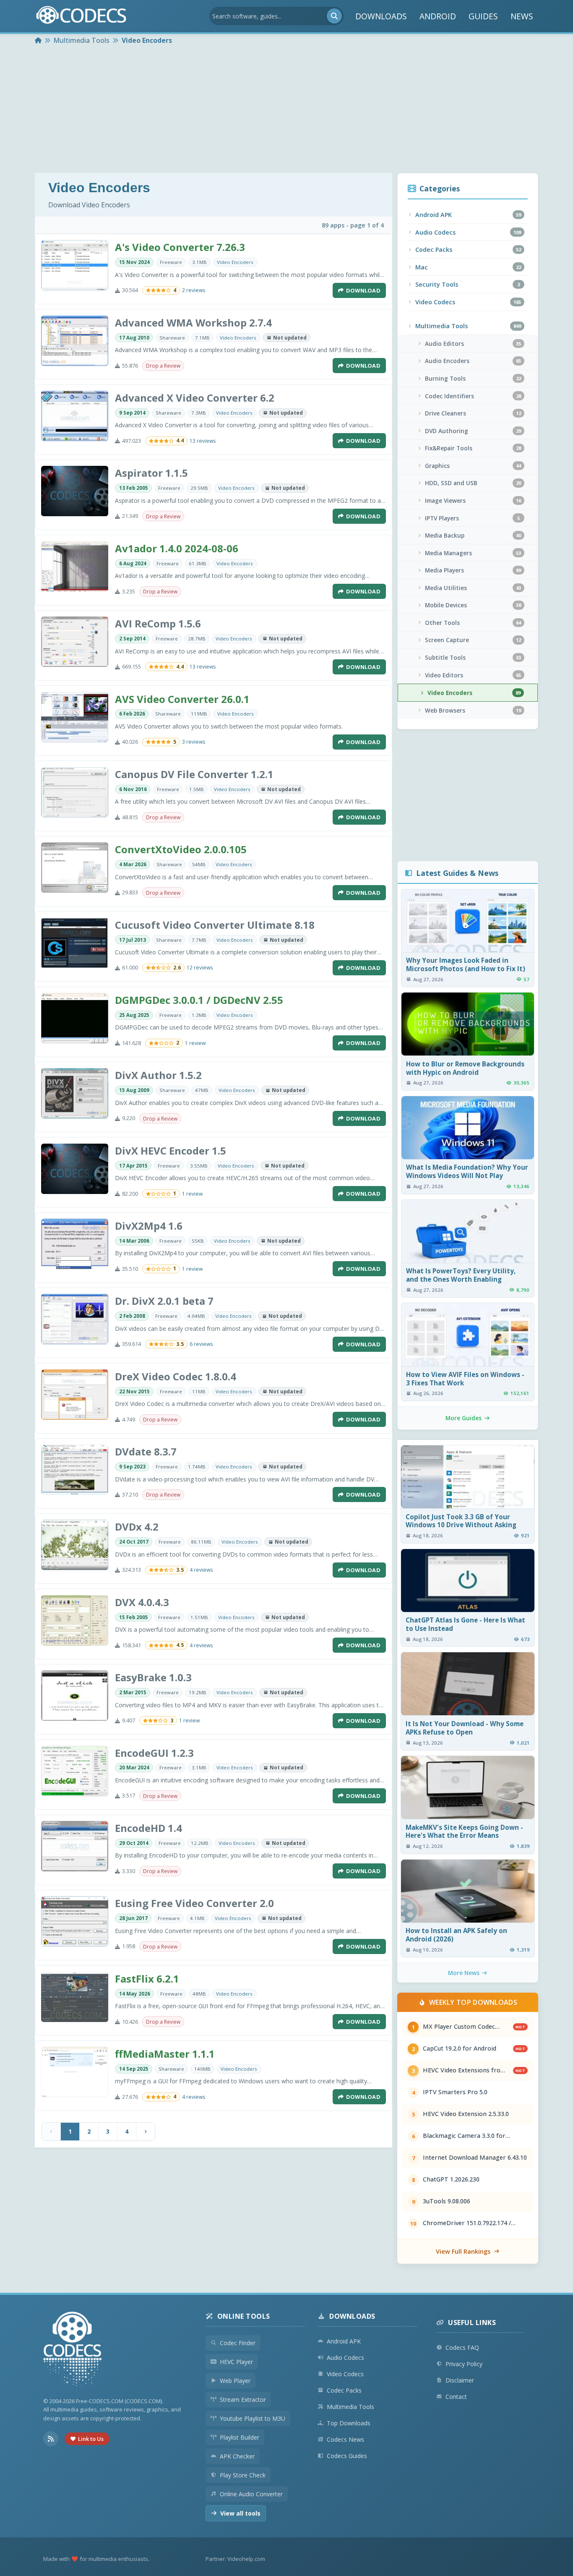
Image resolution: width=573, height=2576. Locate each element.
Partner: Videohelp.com (235, 2559)
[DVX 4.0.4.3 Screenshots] (75, 1620)
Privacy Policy (464, 2364)
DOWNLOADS (381, 16)
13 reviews (203, 441)
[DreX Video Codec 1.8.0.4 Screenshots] (75, 1395)
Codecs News (345, 2439)
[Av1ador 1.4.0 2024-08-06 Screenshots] (75, 567)
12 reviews (200, 968)
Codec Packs (344, 2390)
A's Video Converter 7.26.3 (180, 247)
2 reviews (194, 290)
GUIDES (483, 16)
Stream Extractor (243, 2400)
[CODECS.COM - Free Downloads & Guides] (73, 2350)
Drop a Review (163, 366)
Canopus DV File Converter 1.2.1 (194, 774)
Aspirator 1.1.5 (151, 473)
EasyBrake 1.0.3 (153, 1677)
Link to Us (91, 2439)
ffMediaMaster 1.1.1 (165, 2054)
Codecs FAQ (462, 2347)
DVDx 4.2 (137, 1527)
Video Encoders (235, 262)
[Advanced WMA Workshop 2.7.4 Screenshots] (75, 341)
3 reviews (194, 742)
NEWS (522, 16)
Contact (456, 2397)
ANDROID (438, 16)
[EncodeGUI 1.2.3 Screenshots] (75, 1771)
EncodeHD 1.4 (148, 1828)
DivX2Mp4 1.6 (149, 1226)
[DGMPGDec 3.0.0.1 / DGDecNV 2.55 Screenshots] (75, 1018)
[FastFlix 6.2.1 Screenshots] (75, 1997)
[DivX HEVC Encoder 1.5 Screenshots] (75, 1169)
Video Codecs (345, 2374)
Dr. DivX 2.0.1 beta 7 (164, 1301)
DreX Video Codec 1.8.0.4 (176, 1376)
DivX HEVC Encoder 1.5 (171, 1151)
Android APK (344, 2341)
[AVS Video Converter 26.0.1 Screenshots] (75, 717)
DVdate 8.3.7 (146, 1451)
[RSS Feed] (51, 2439)
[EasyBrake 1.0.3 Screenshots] (75, 1696)
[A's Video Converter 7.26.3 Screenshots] (75, 265)
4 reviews (201, 1570)
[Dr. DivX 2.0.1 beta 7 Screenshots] (75, 1319)
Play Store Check (243, 2475)
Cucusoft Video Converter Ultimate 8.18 (215, 925)
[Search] (334, 16)
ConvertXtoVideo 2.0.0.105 (181, 849)
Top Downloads (349, 2423)
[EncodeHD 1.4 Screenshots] (75, 1846)
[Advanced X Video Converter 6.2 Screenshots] (75, 416)
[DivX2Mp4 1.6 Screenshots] (75, 1244)
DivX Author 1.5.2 (158, 1075)
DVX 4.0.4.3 (142, 1602)
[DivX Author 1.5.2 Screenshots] (75, 1093)
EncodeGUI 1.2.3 (154, 1753)
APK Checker (237, 2456)
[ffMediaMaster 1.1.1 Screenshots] (75, 2072)
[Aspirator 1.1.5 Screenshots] (75, 491)
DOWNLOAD (363, 290)
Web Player (235, 2381)
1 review (195, 1043)
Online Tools (244, 2316)
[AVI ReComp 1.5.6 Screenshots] (75, 642)
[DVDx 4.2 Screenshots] (75, 1545)
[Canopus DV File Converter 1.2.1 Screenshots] (75, 792)
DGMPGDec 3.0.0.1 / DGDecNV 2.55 (199, 1000)
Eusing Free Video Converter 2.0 (194, 1903)
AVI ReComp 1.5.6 (158, 623)
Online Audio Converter (251, 2494)
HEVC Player (236, 2362)
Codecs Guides (347, 2456)
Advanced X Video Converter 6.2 (195, 398)
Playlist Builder (240, 2437)
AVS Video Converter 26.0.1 (182, 699)
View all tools (240, 2513)
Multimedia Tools (350, 2407)
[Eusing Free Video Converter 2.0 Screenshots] (75, 1921)
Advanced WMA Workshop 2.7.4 (193, 323)
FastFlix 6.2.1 (147, 1979)
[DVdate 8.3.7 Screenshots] (75, 1470)
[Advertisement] (286, 110)
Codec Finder (238, 2343)
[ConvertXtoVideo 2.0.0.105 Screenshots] (75, 867)
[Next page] (146, 2132)
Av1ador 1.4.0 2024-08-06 (177, 548)
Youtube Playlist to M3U (253, 2418)
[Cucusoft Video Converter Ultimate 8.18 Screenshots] (75, 943)
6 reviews (201, 1344)
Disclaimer (460, 2380)
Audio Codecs (345, 2358)
